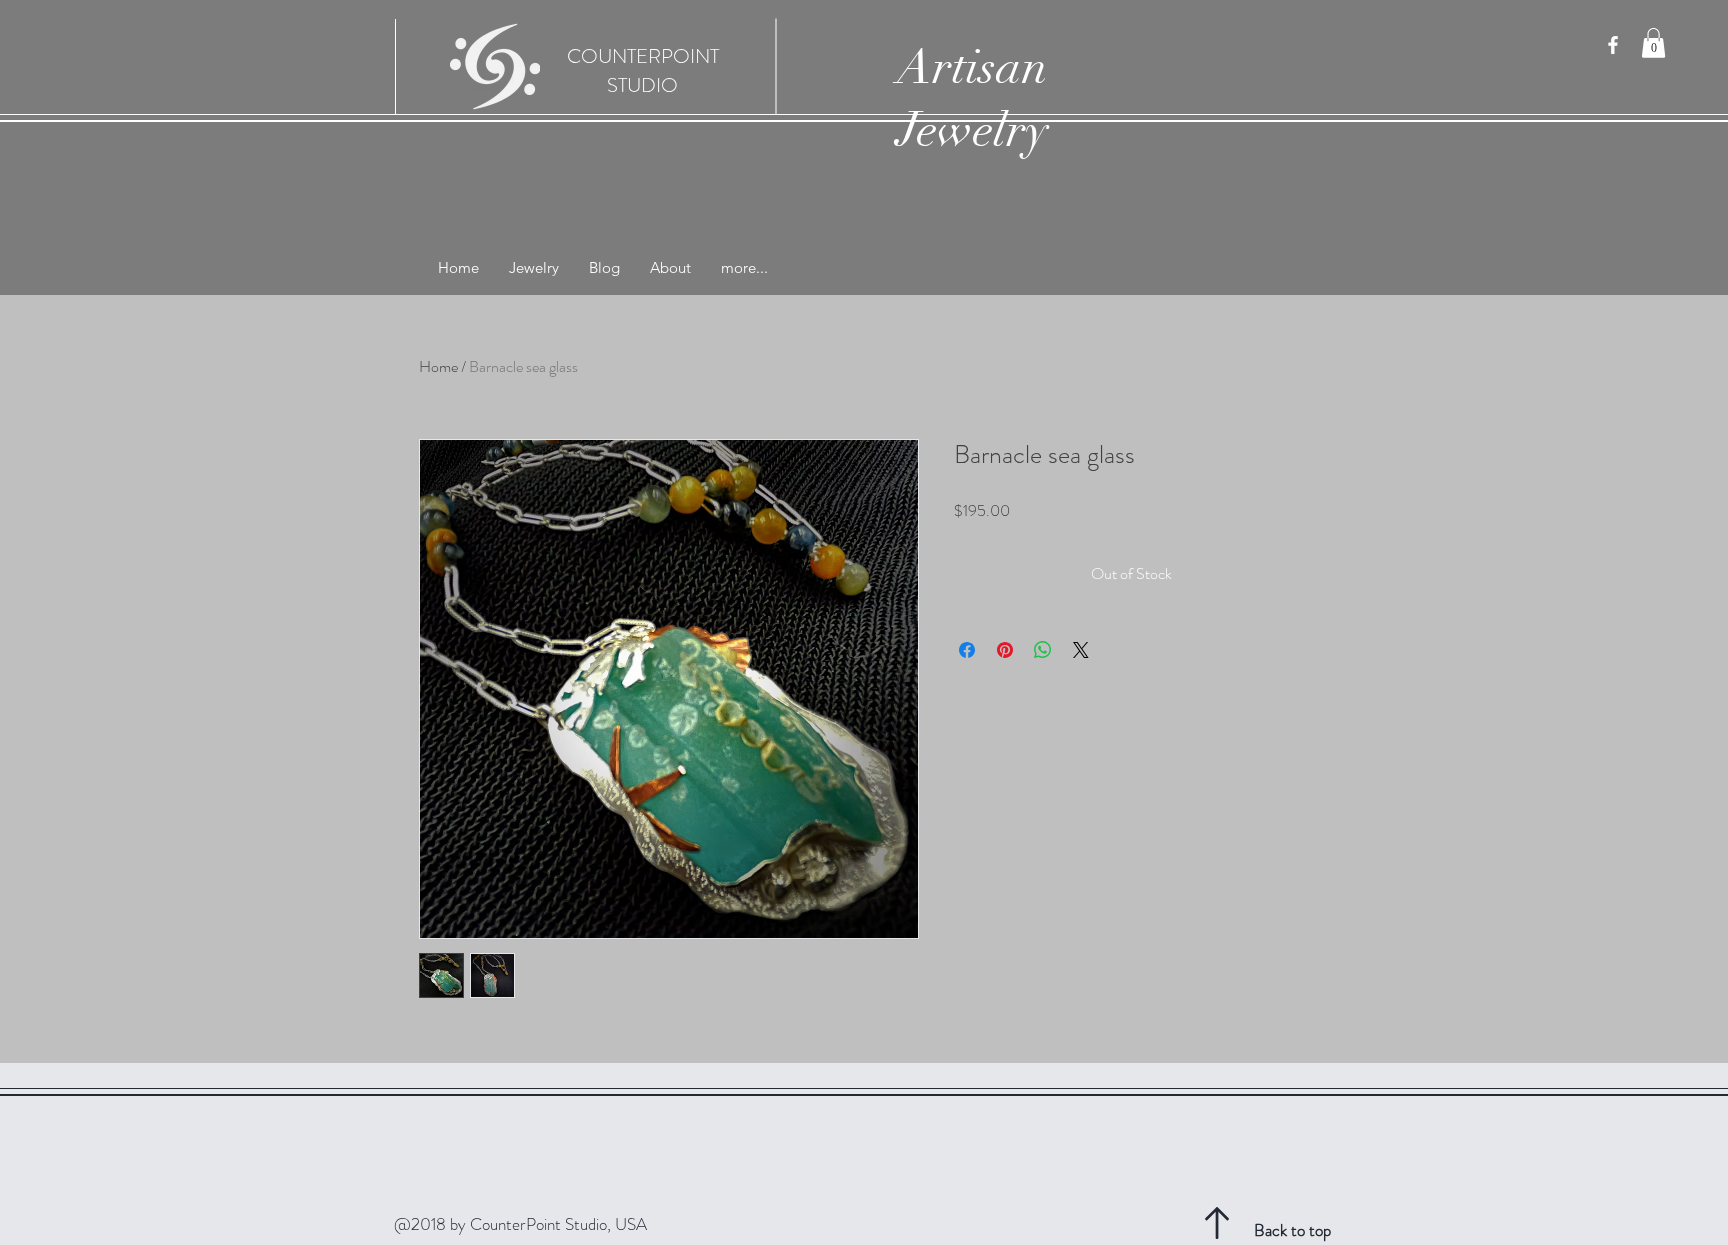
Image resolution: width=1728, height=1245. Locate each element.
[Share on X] (1081, 650)
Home (438, 366)
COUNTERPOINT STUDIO (643, 71)
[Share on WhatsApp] (1043, 650)
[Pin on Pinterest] (1005, 650)
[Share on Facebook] (967, 650)
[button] (1653, 43)
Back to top (1292, 1230)
